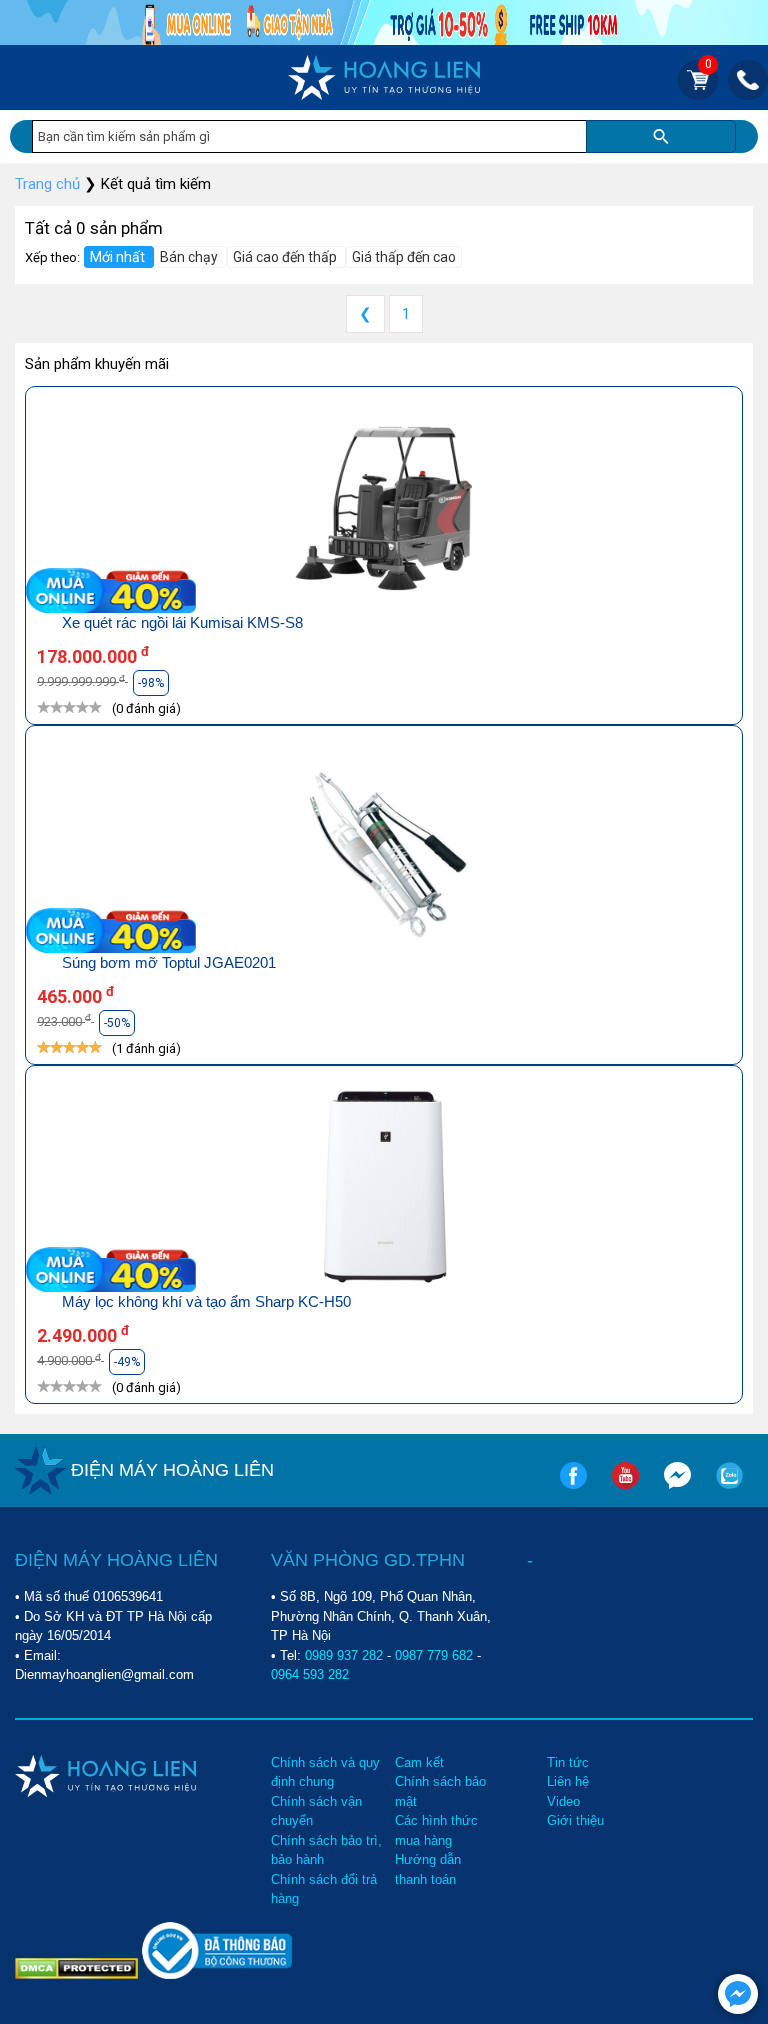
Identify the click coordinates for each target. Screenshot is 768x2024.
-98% (151, 683)
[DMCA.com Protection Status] (78, 1967)
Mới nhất (119, 257)
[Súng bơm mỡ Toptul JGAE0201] (384, 849)
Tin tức (568, 1762)
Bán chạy (190, 257)
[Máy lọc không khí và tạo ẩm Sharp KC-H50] (384, 1189)
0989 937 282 (344, 1655)
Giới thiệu (575, 1820)
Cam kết (419, 1762)
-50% (117, 1023)
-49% (127, 1362)
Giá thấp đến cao (404, 257)
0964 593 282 (310, 1674)
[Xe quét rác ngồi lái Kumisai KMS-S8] (384, 510)
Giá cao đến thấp (286, 257)
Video (563, 1801)
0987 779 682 (434, 1655)
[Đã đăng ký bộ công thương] (217, 1974)
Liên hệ (568, 1781)
